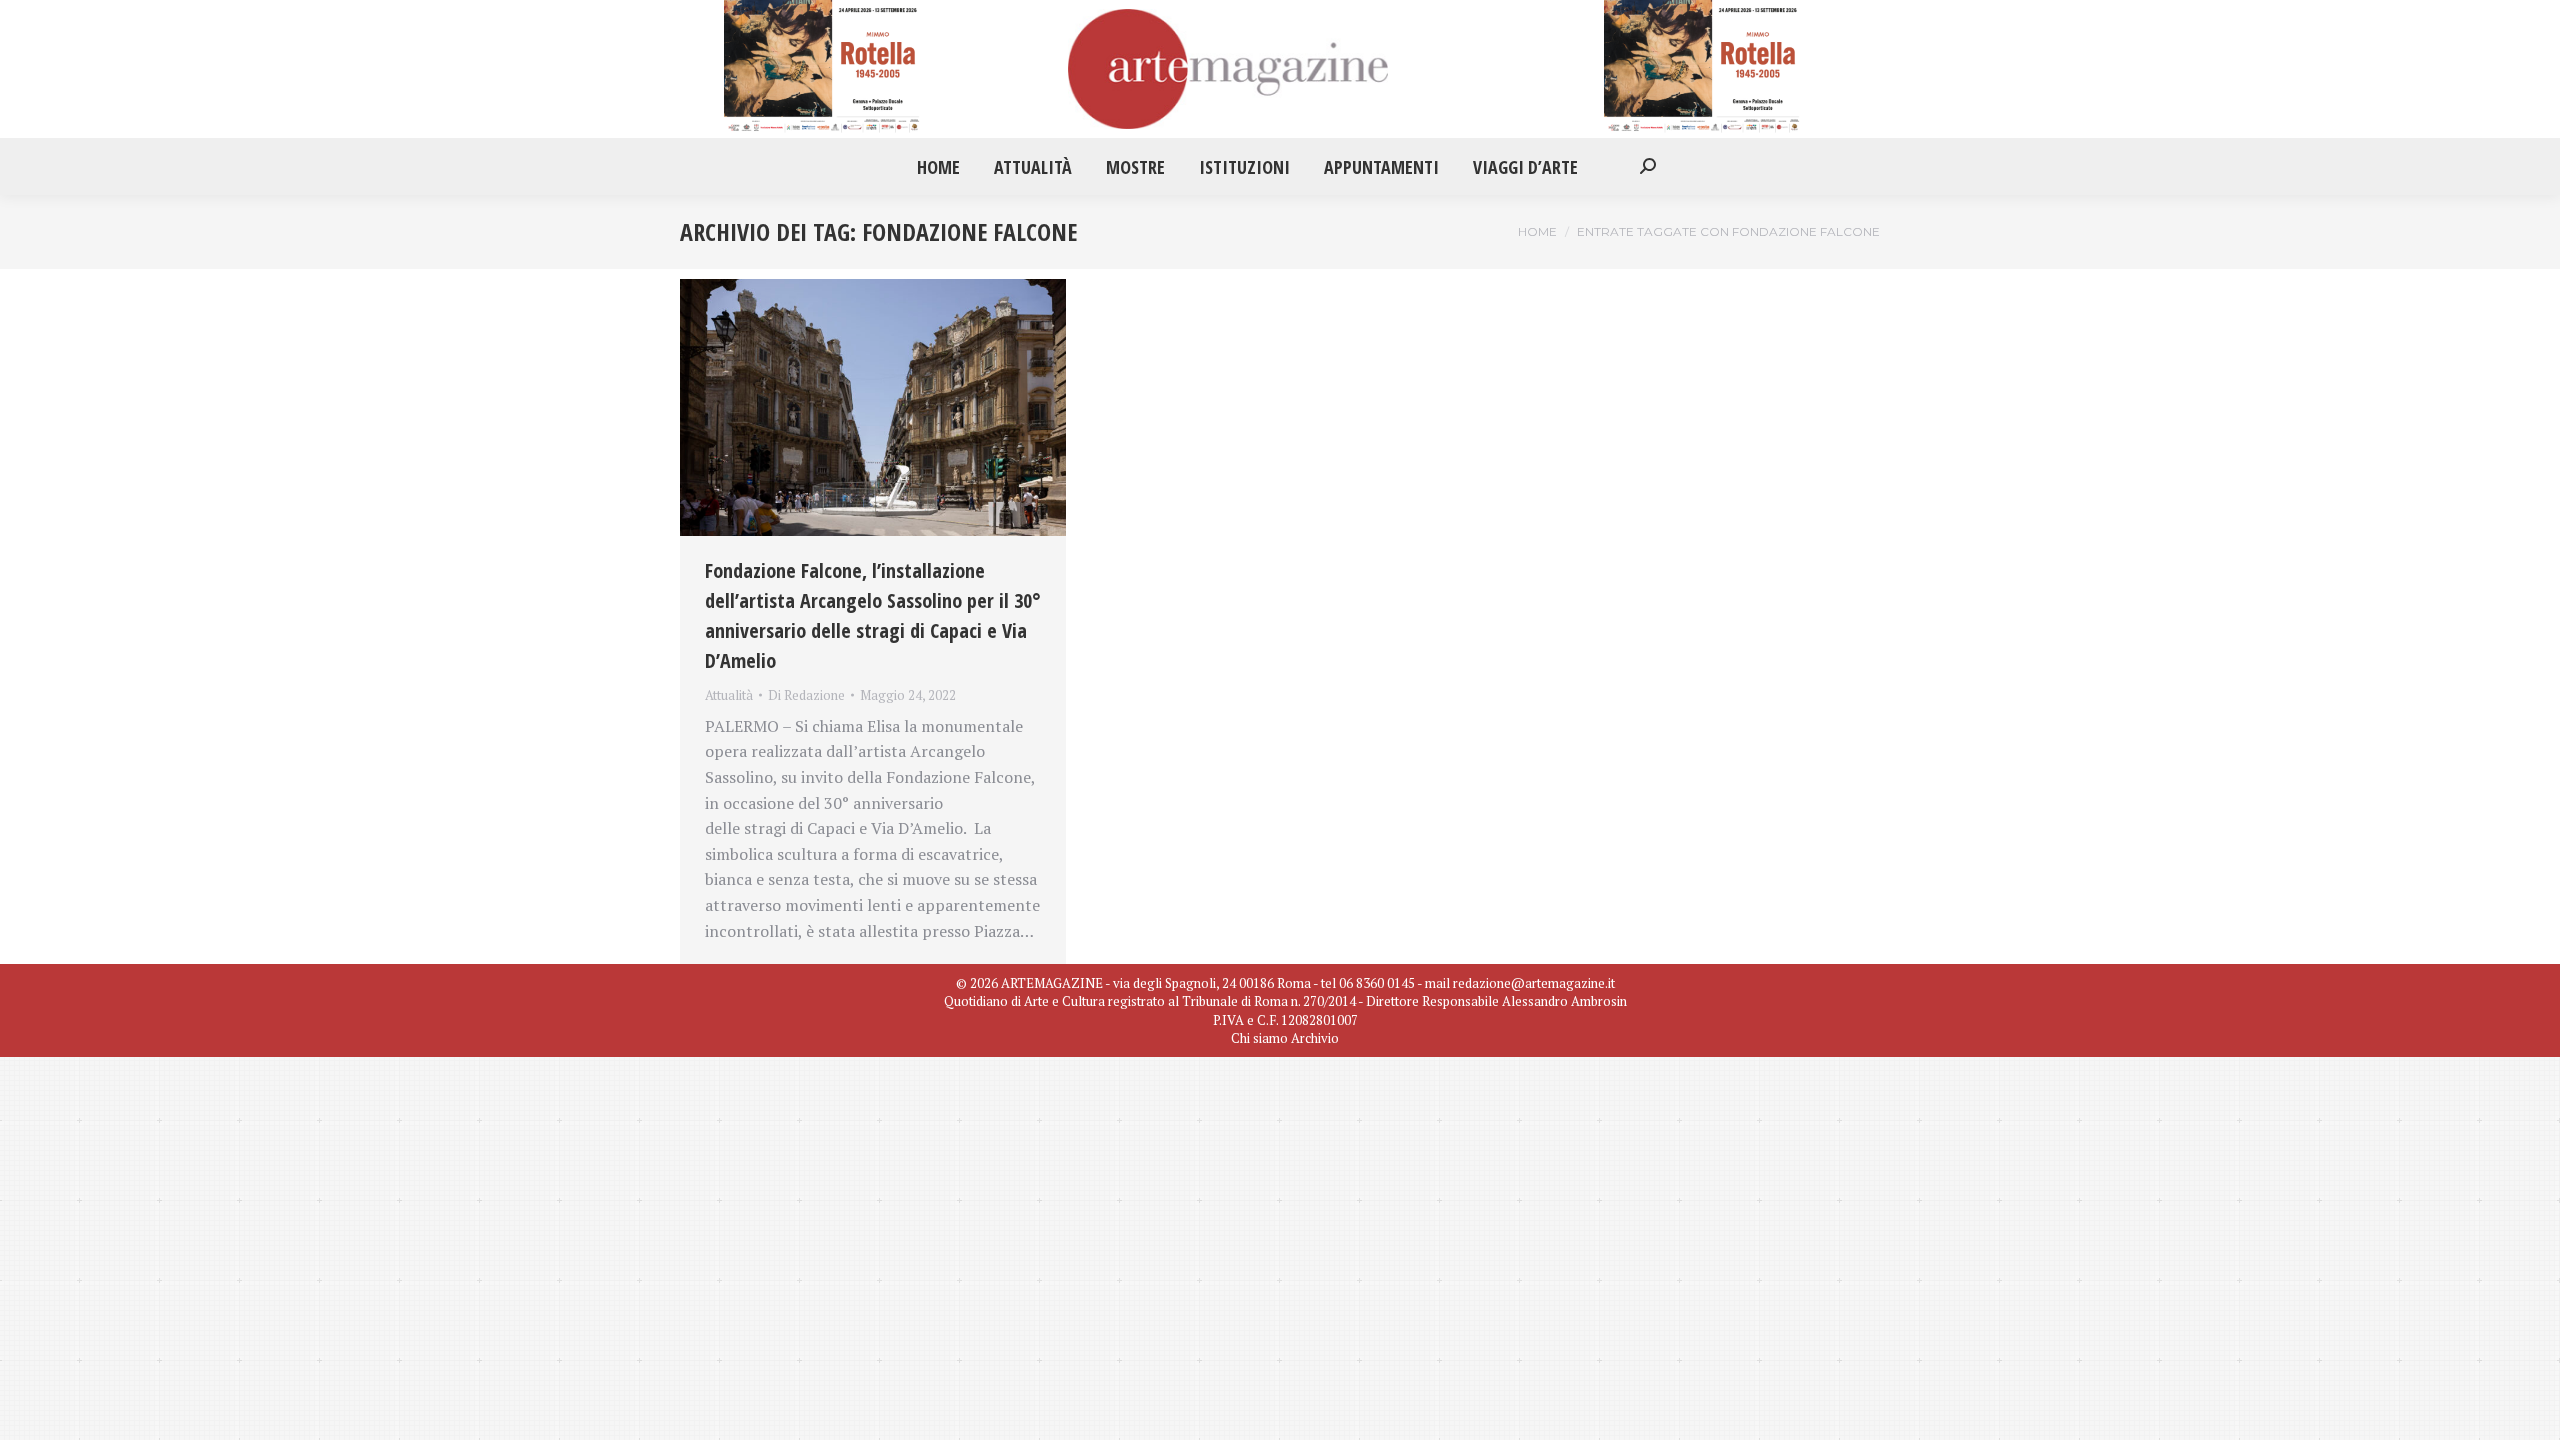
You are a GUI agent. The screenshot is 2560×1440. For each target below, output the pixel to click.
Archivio (1315, 1038)
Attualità (729, 695)
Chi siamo (1259, 1038)
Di (806, 695)
